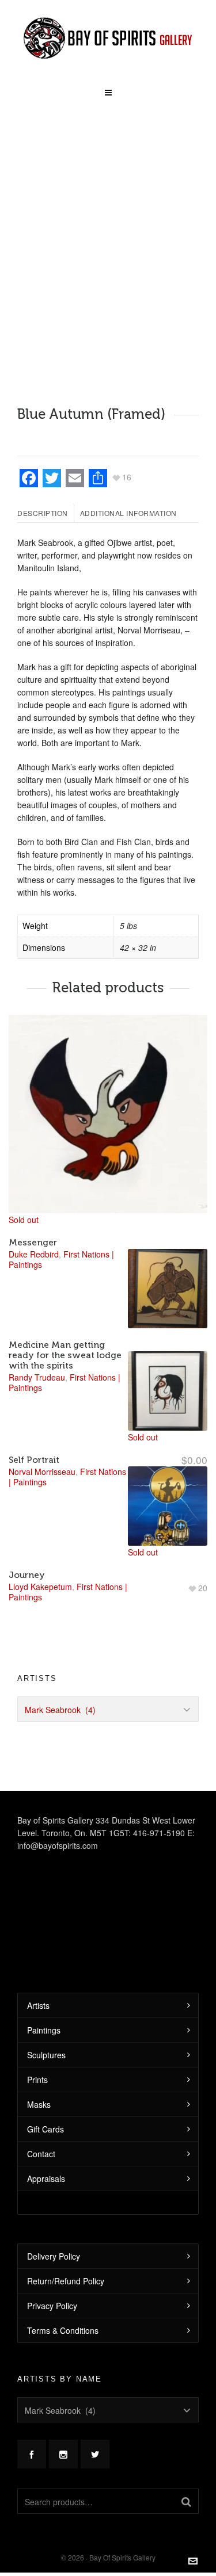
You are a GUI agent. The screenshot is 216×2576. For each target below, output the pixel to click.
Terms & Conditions (63, 2330)
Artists (38, 2005)
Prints (37, 2080)
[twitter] (95, 2454)
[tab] (46, 513)
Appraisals (46, 2178)
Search (186, 2501)
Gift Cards (46, 2129)
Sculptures (46, 2055)
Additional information (128, 513)
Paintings (44, 2030)
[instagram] (63, 2454)
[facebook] (32, 2454)
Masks (39, 2104)
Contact (41, 2154)
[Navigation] (108, 89)
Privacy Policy (52, 2306)
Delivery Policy (54, 2256)
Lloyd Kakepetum (40, 1587)
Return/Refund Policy (66, 2281)
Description (43, 513)
